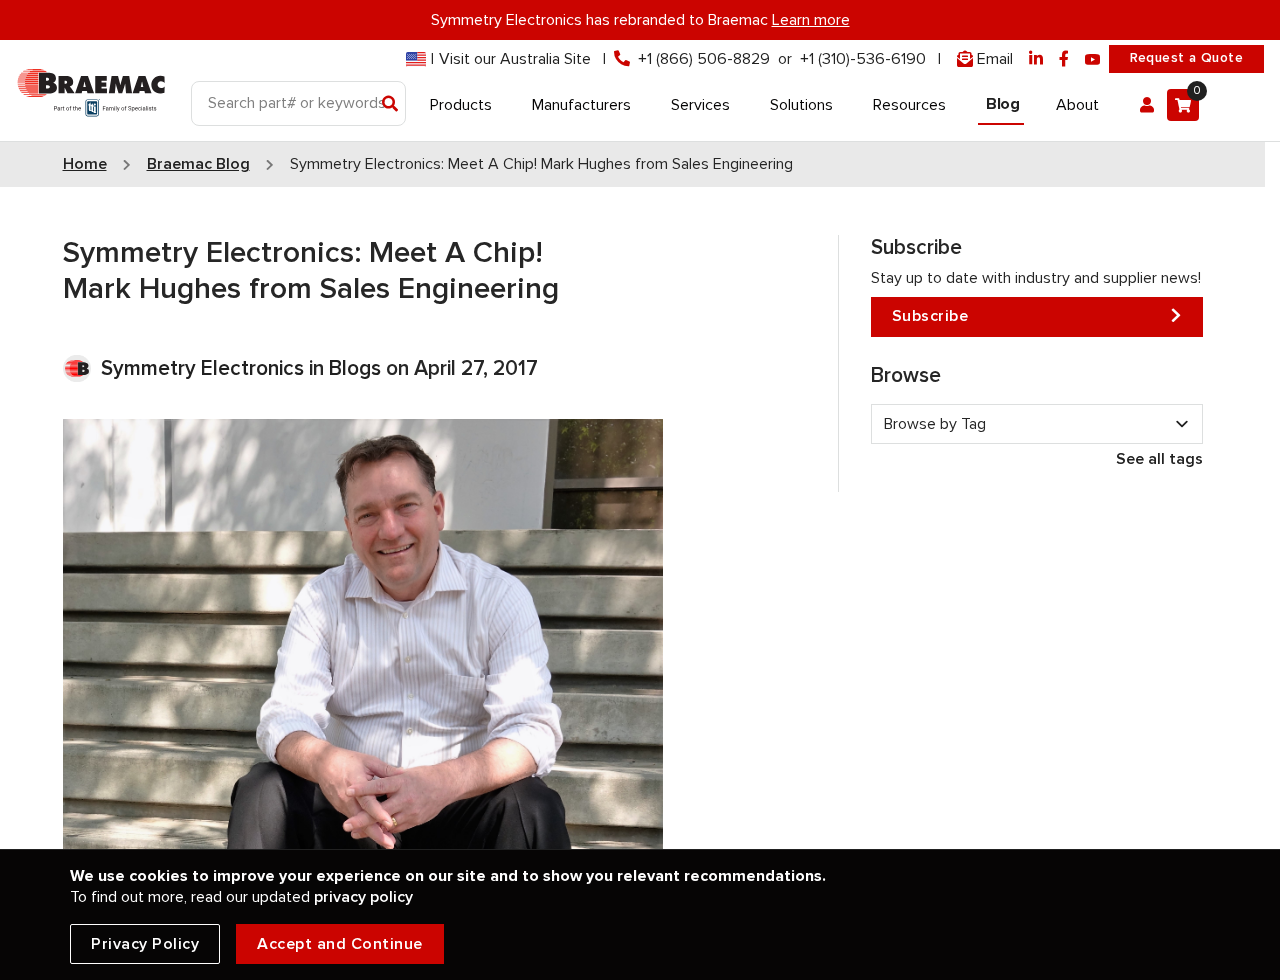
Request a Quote (1186, 58)
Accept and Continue (340, 944)
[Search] (390, 105)
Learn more (811, 20)
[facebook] (1064, 59)
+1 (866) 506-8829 (704, 59)
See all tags (1159, 459)
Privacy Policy (145, 944)
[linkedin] (1036, 59)
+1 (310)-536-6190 (863, 59)
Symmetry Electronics (205, 368)
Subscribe (930, 316)
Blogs (355, 368)
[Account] (1147, 105)
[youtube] (1093, 59)
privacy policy (363, 897)
